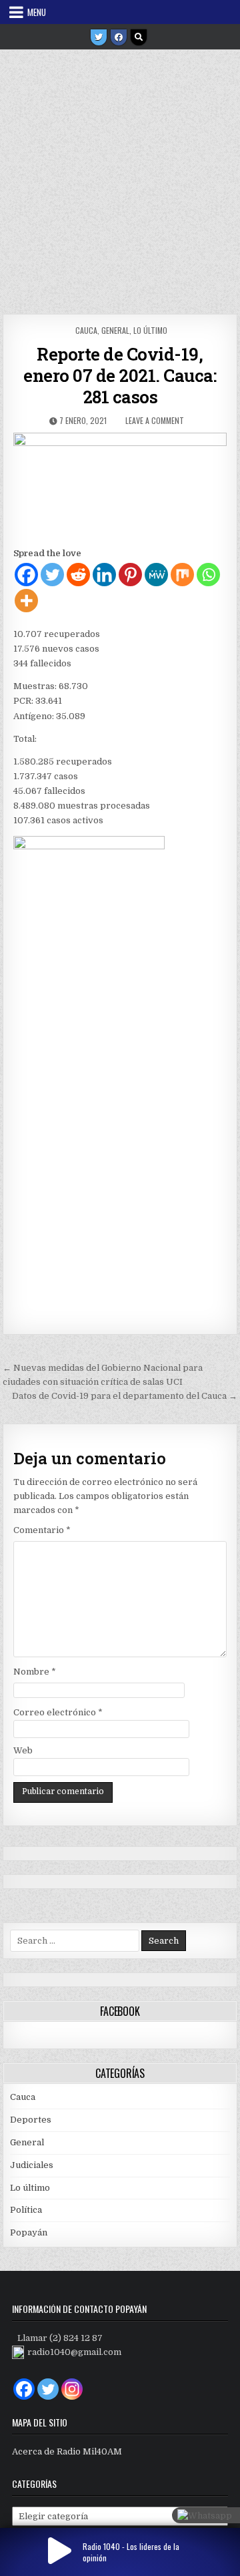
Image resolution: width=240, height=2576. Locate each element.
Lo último (150, 330)
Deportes (31, 2120)
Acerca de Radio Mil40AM (67, 2451)
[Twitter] (99, 37)
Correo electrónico (58, 1712)
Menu (37, 12)
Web (23, 1750)
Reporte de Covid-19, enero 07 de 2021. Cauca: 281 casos (120, 375)
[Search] (139, 37)
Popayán (29, 2232)
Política (26, 2210)
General (115, 330)
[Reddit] (78, 575)
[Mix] (182, 575)
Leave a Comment (155, 420)
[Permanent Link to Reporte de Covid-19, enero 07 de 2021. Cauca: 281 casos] (120, 486)
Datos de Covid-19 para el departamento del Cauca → (125, 1396)
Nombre (35, 1672)
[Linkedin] (104, 575)
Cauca (86, 330)
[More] (26, 601)
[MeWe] (156, 575)
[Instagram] (72, 2389)
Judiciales (32, 2165)
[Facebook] (119, 37)
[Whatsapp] (208, 575)
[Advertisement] (120, 177)
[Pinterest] (130, 575)
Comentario (42, 1530)
